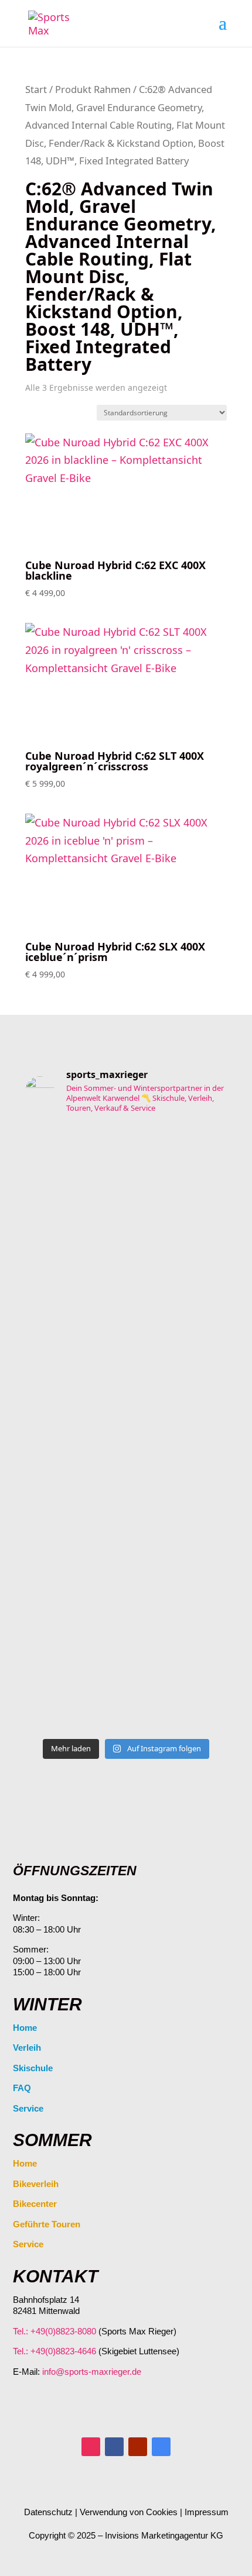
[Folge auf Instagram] (91, 2447)
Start (36, 89)
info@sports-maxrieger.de (92, 2372)
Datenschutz (48, 2512)
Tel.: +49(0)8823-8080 (55, 2331)
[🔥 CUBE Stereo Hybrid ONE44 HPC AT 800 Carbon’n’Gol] (126, 1446)
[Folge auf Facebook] (114, 2447)
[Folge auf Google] (161, 2447)
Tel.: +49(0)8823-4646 (55, 2351)
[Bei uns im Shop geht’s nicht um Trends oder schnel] (126, 1208)
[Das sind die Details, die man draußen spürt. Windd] (126, 1666)
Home (25, 2028)
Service (28, 2108)
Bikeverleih (36, 2184)
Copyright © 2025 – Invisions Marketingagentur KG (126, 2535)
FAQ (22, 2088)
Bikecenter (35, 2204)
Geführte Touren (47, 2224)
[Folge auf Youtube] (138, 2447)
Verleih (27, 2048)
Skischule (33, 2068)
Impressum (207, 2512)
